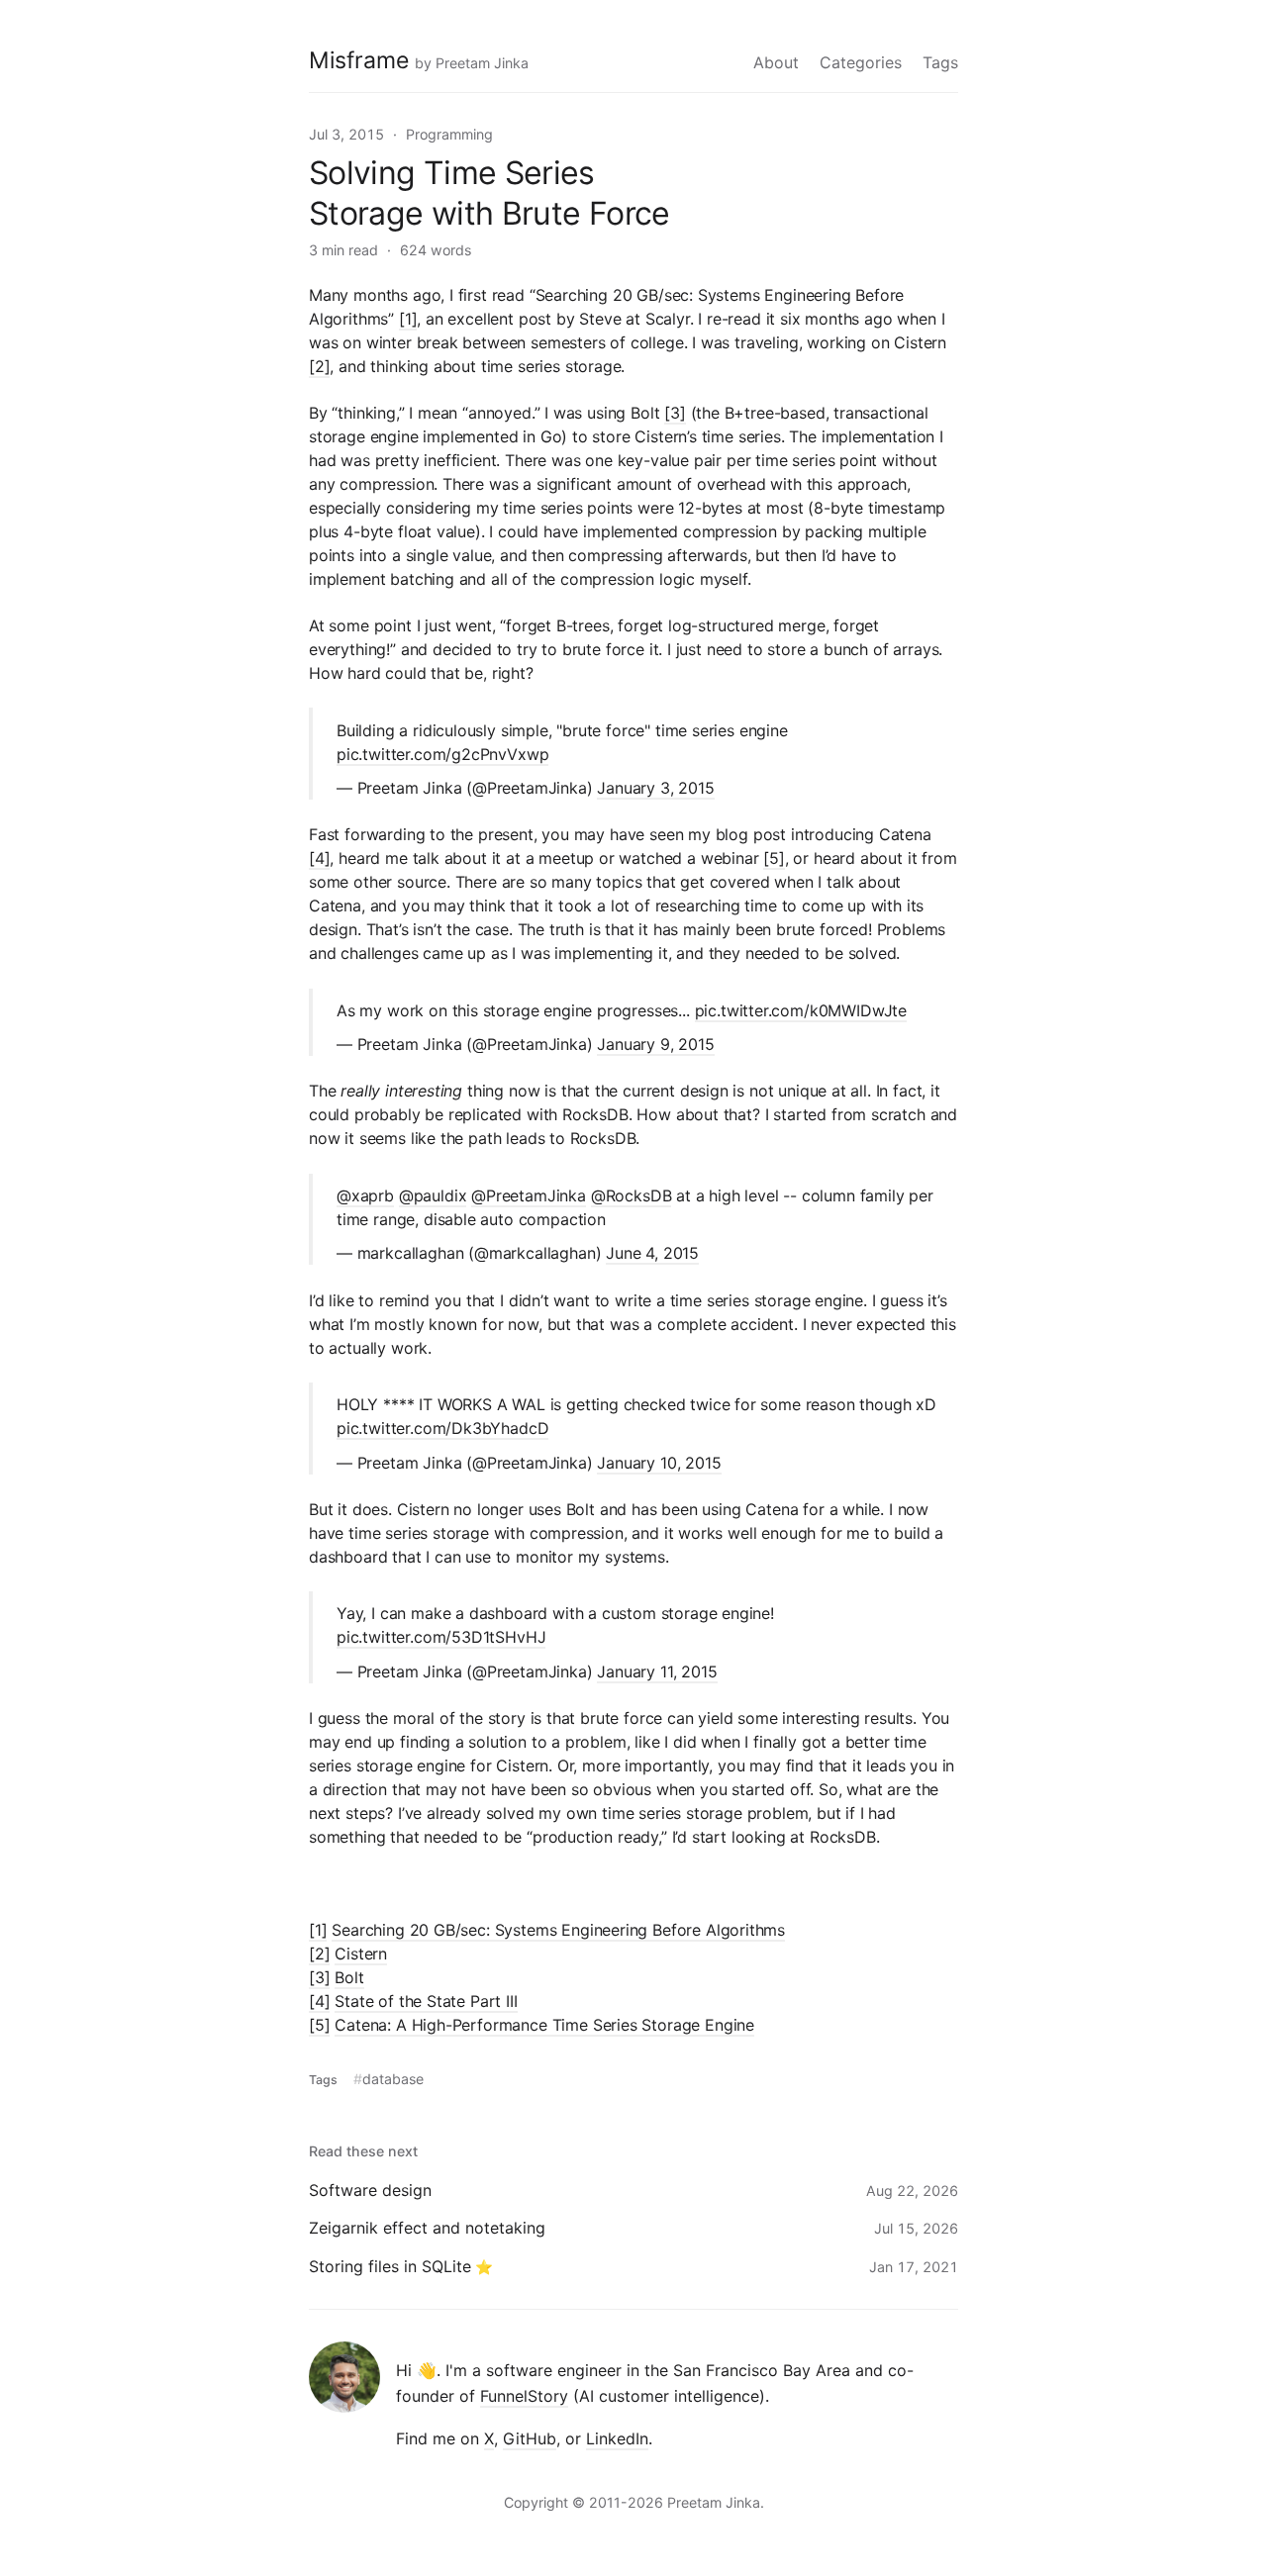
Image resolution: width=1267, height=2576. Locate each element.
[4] (319, 858)
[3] (675, 413)
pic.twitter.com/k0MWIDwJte (801, 1010)
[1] (408, 319)
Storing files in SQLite (390, 2266)
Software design (370, 2190)
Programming (449, 134)
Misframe (359, 60)
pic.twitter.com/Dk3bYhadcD (442, 1428)
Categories (861, 62)
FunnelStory (524, 2396)
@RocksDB (632, 1195)
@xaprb (365, 1195)
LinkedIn (617, 2438)
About (776, 62)
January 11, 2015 (657, 1671)
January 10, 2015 (659, 1463)
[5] (774, 858)
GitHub (530, 2438)
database (393, 2079)
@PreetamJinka (529, 1195)
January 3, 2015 (655, 788)
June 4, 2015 (652, 1253)
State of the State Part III (426, 2001)
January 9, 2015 (655, 1044)
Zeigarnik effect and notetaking (427, 2228)
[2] (319, 366)
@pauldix (433, 1195)
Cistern (361, 1954)
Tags (940, 62)
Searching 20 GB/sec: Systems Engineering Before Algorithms (558, 1930)
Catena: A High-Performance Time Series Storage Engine (544, 2025)
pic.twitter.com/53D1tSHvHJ (441, 1637)
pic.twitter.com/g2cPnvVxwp (442, 754)
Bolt (349, 1977)
